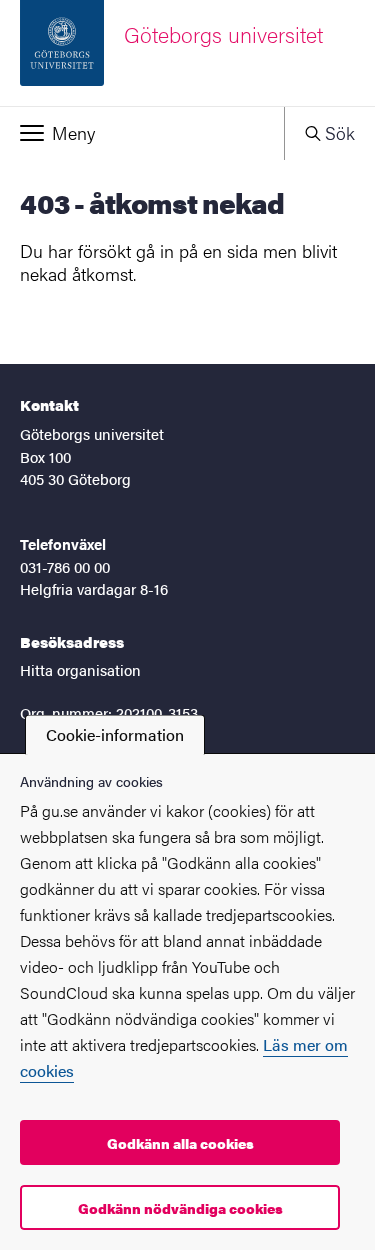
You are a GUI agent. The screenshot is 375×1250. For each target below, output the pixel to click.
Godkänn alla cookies (180, 1143)
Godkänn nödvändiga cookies (180, 1208)
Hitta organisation (80, 669)
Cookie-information (115, 734)
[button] (142, 133)
